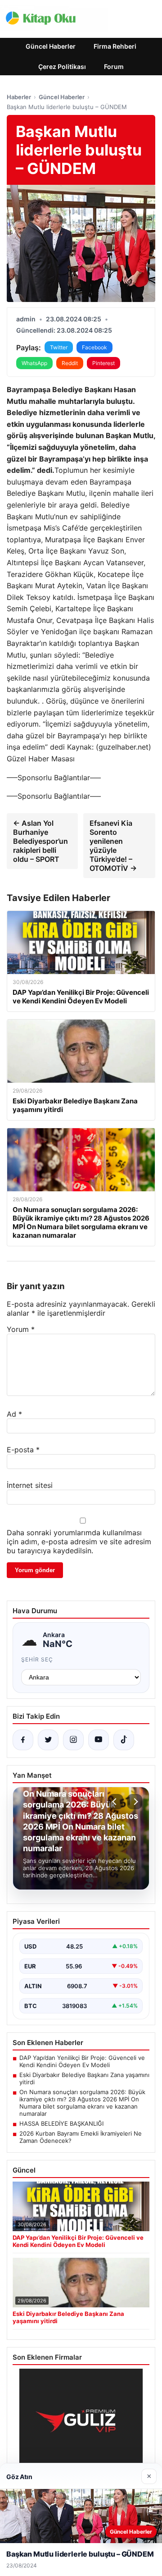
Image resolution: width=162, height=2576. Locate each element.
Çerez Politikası (62, 66)
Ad (14, 1414)
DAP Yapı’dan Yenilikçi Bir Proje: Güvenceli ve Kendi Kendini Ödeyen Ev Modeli (82, 2061)
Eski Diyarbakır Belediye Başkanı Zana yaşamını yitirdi (84, 2078)
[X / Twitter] (48, 1740)
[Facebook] (23, 1740)
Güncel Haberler (51, 46)
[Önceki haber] (116, 1802)
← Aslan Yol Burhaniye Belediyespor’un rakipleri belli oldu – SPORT (40, 841)
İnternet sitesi (30, 1485)
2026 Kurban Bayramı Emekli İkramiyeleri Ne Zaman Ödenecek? (81, 2137)
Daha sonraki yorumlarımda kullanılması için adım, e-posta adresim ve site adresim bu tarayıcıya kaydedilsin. (79, 1542)
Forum (114, 66)
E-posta (23, 1450)
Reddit (70, 363)
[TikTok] (124, 1740)
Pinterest (103, 363)
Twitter (59, 347)
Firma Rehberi (115, 46)
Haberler (19, 97)
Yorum (21, 1329)
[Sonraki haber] (135, 1802)
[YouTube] (99, 1740)
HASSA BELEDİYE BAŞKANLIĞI (61, 2123)
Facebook (94, 347)
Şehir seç (37, 1659)
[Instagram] (73, 1740)
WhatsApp (34, 363)
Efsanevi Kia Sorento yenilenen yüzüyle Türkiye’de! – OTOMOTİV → (113, 846)
